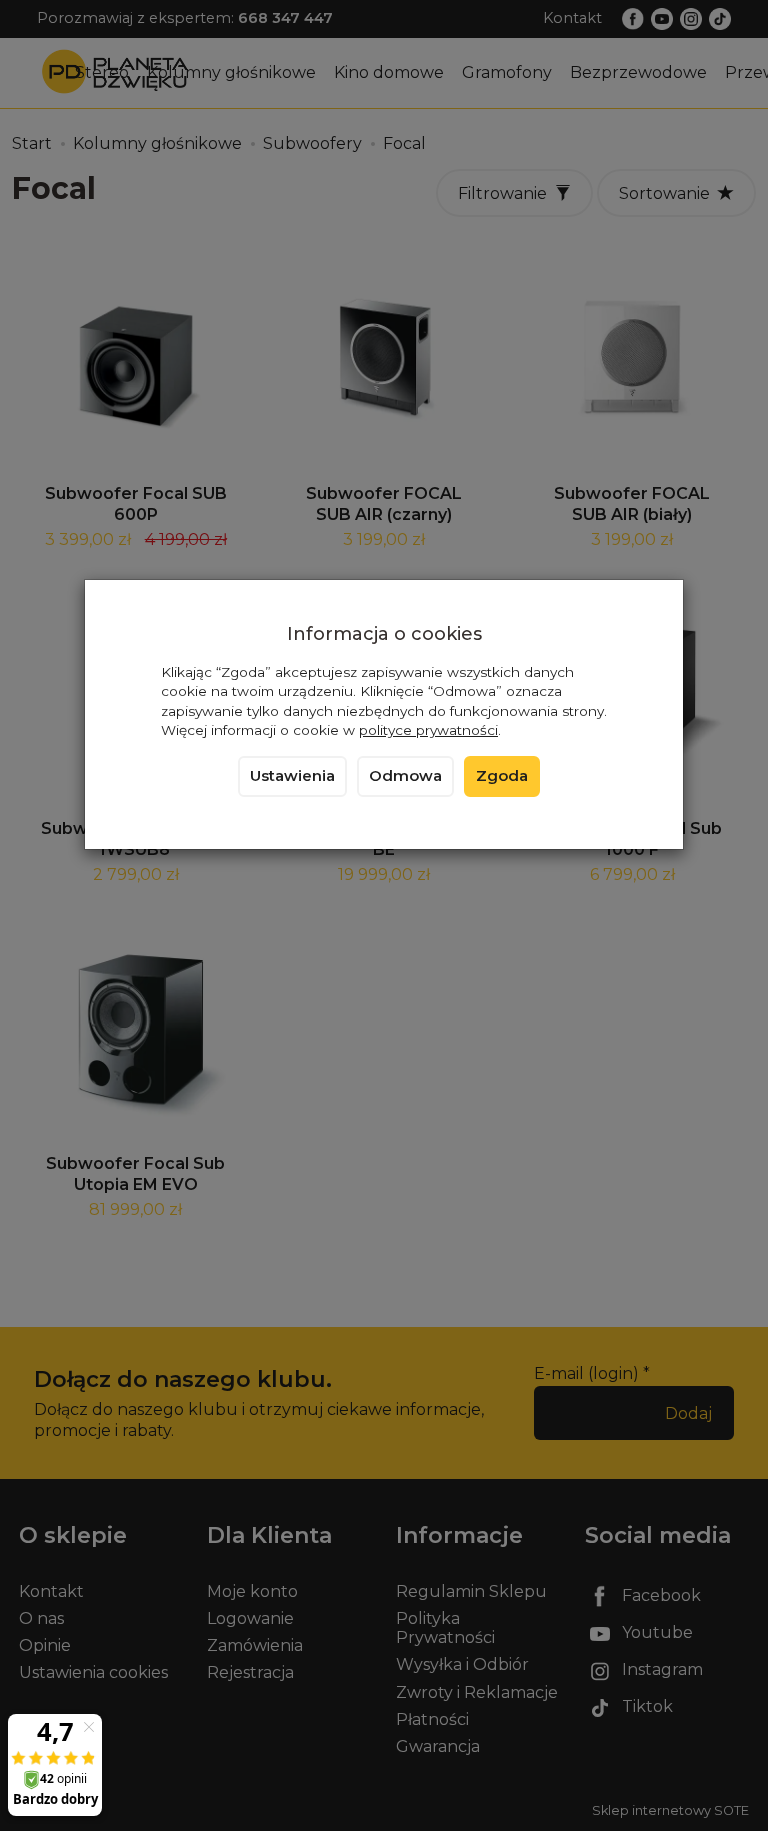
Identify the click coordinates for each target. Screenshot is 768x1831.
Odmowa (405, 776)
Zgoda (502, 776)
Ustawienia (292, 776)
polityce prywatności (428, 730)
